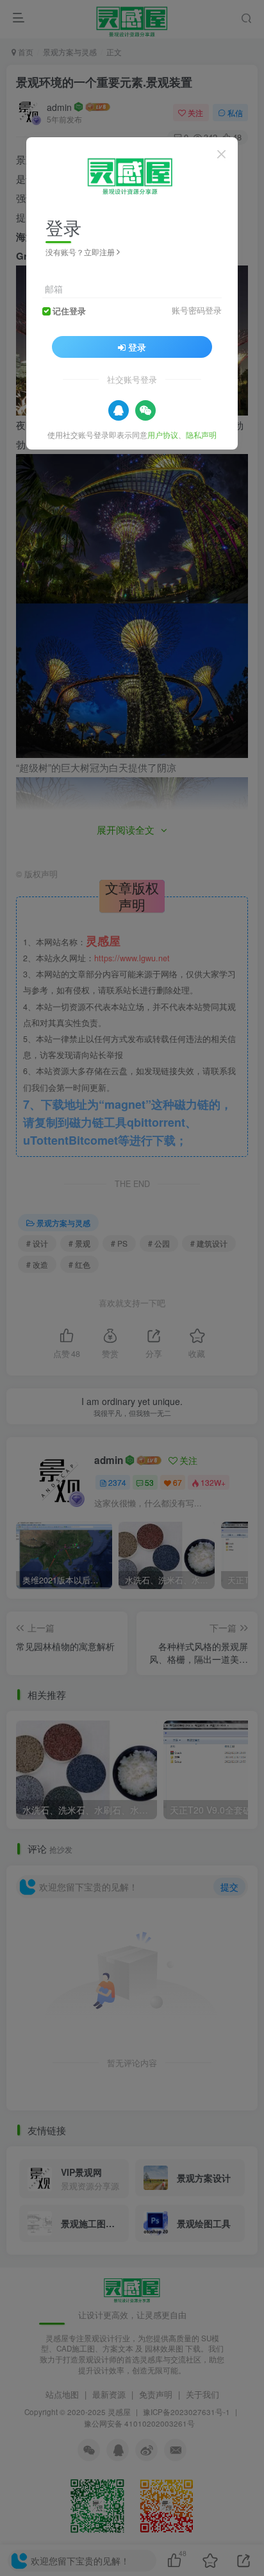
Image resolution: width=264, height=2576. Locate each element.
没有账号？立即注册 (80, 252)
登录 (137, 347)
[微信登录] (145, 410)
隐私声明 (201, 434)
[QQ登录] (119, 410)
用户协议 (163, 434)
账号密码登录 (197, 310)
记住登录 (69, 311)
